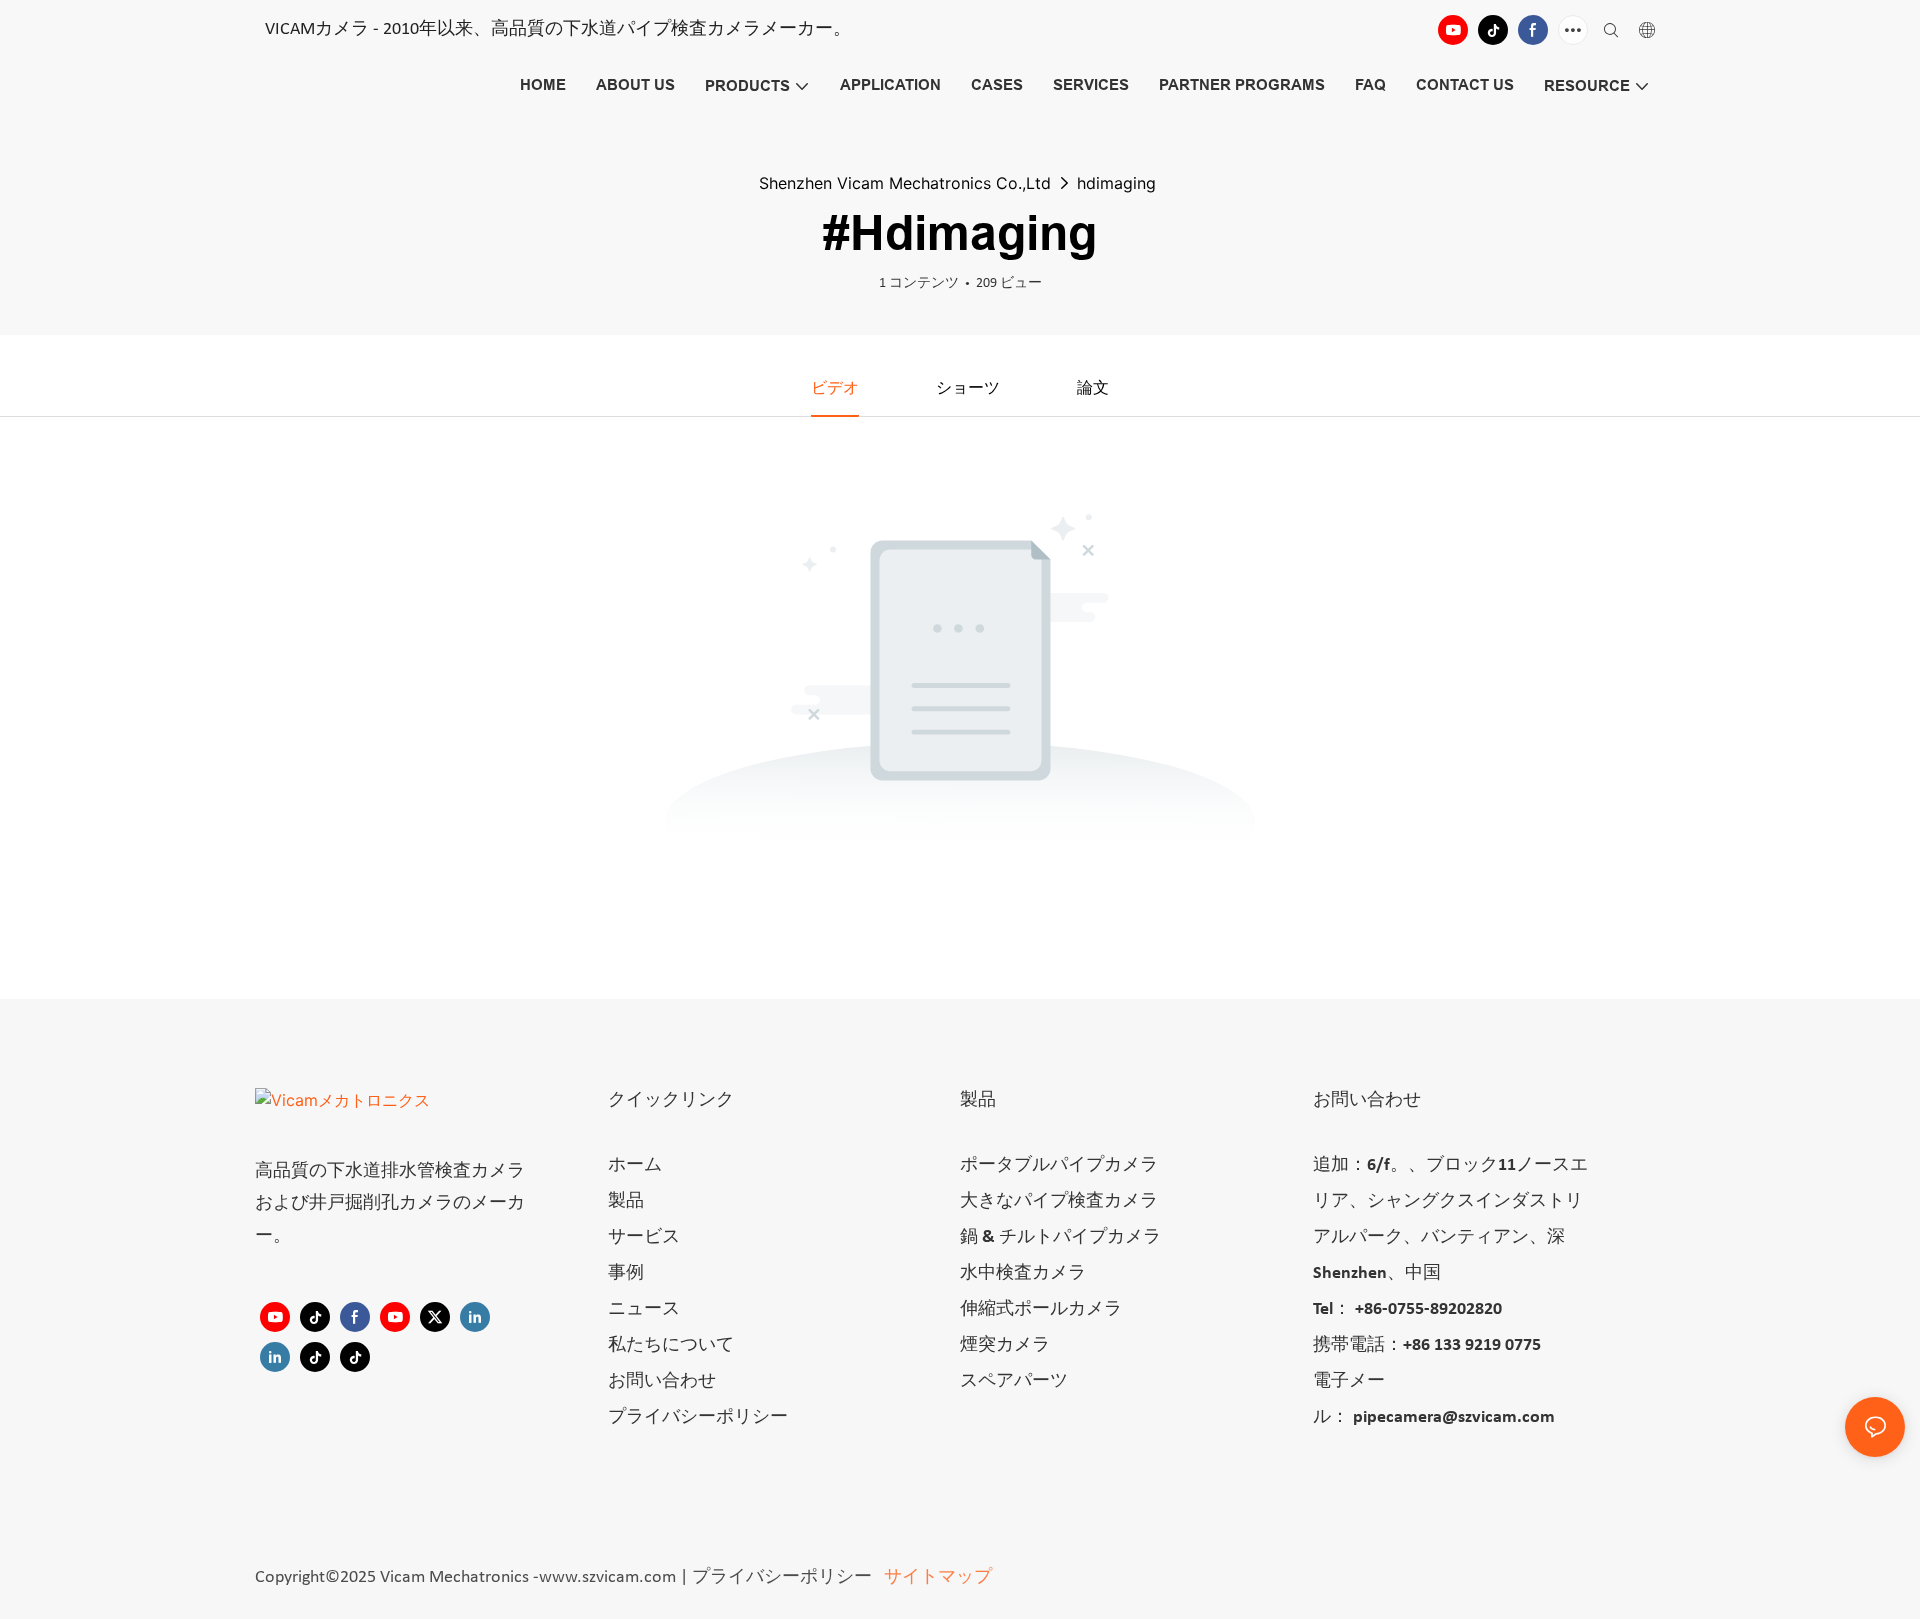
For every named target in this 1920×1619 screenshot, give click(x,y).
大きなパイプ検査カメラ (1059, 1201)
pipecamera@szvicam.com (1454, 1417)
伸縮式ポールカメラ (1041, 1309)
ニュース (644, 1309)
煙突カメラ (1005, 1345)
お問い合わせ (662, 1381)
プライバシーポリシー (698, 1417)
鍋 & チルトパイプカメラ (1060, 1237)
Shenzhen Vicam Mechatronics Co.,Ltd (905, 183)
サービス (644, 1237)
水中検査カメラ (1023, 1273)
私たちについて (671, 1345)
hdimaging (1116, 183)
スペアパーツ (1014, 1381)
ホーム (635, 1165)
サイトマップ (936, 1577)
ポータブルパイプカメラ (1059, 1165)
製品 (626, 1201)
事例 (626, 1273)
